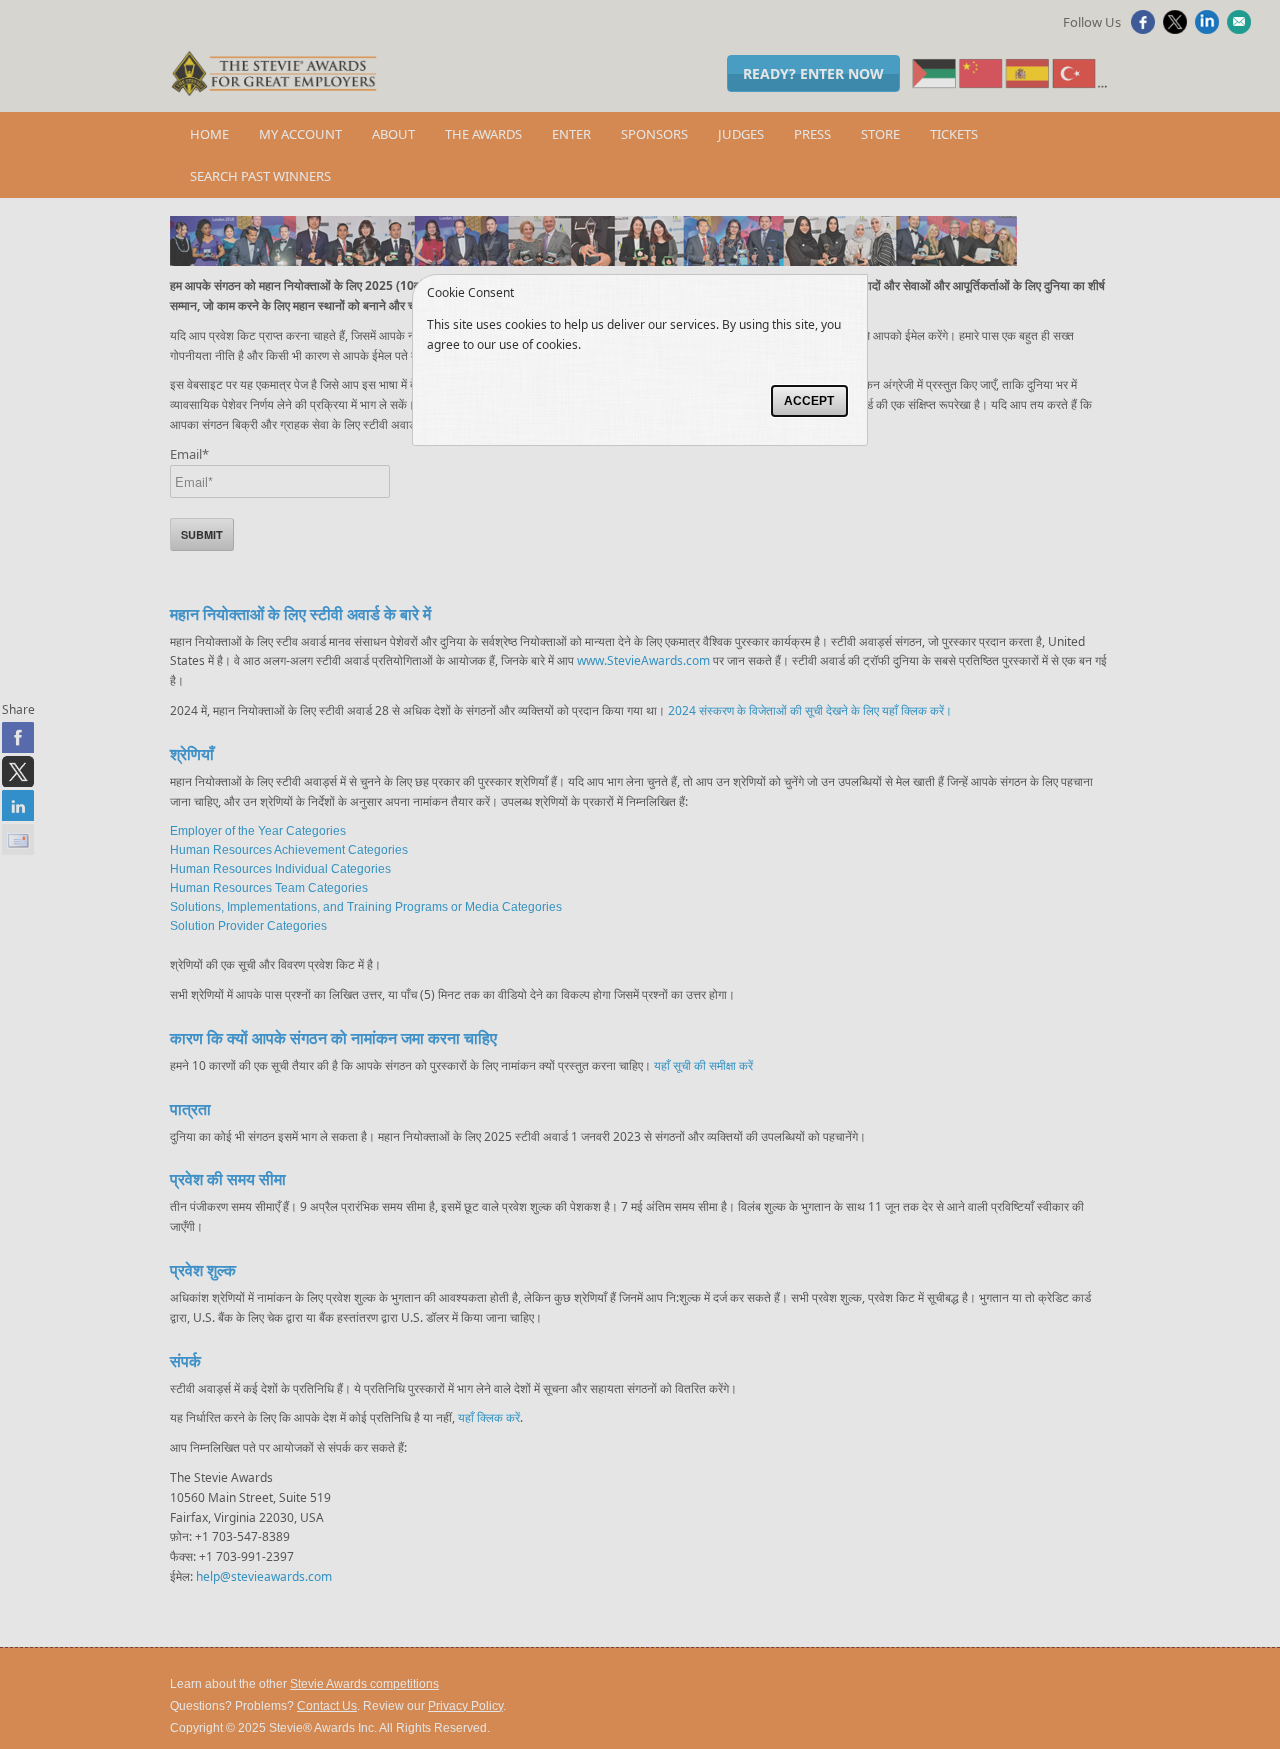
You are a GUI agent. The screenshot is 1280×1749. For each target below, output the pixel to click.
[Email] (1241, 29)
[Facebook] (1145, 29)
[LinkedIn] (1209, 29)
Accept (809, 401)
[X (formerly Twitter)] (1177, 29)
